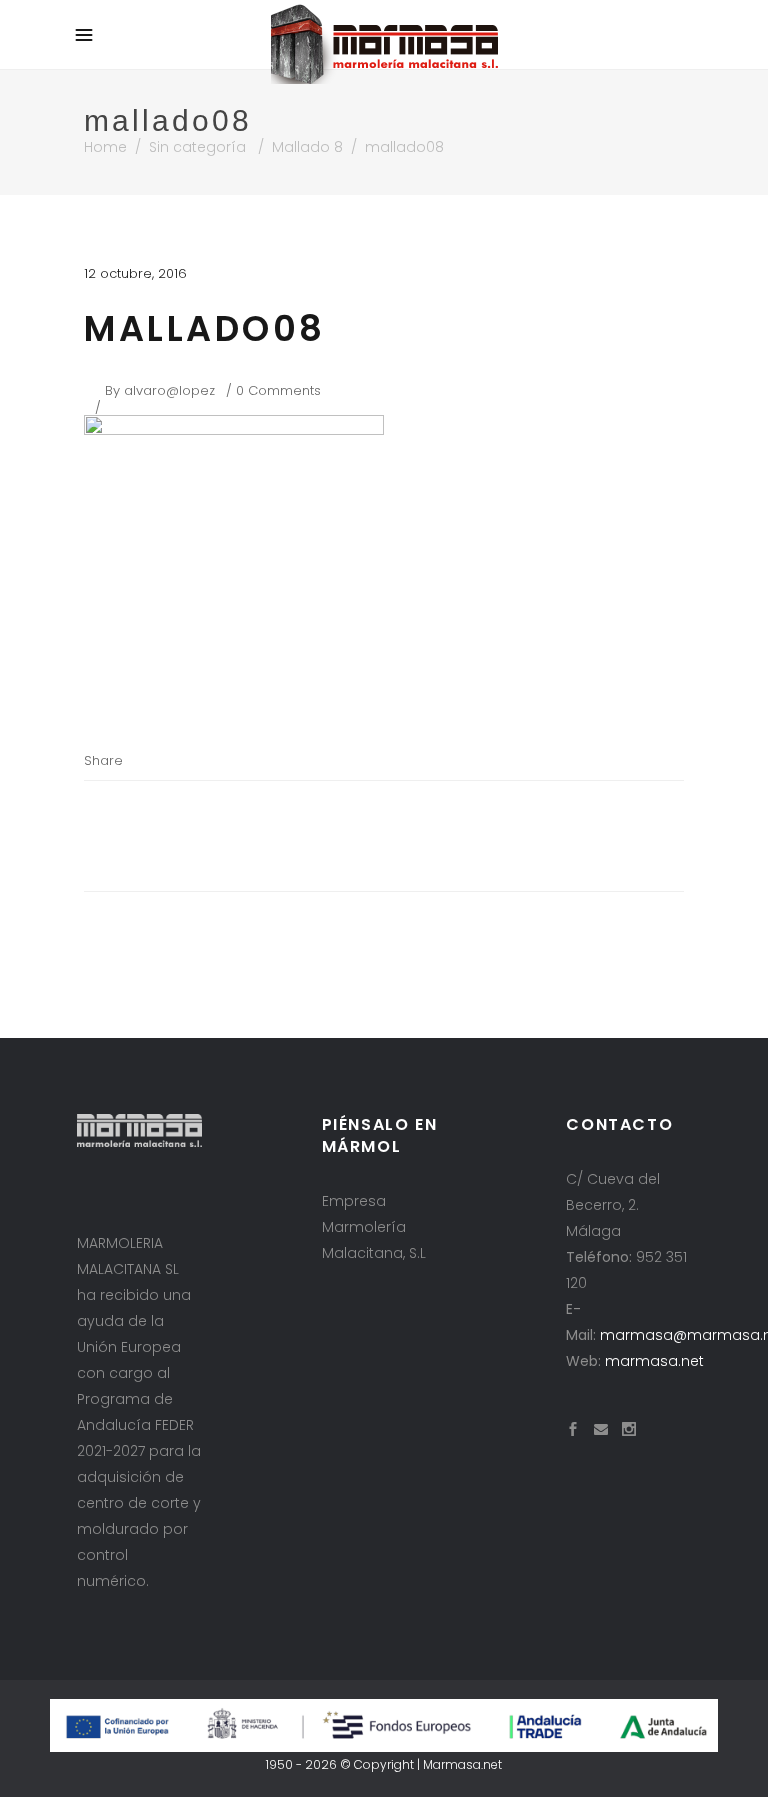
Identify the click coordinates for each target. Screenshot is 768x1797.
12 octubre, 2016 (135, 273)
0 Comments (278, 390)
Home (105, 147)
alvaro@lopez (169, 390)
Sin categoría (197, 147)
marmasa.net (654, 1361)
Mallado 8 (307, 147)
